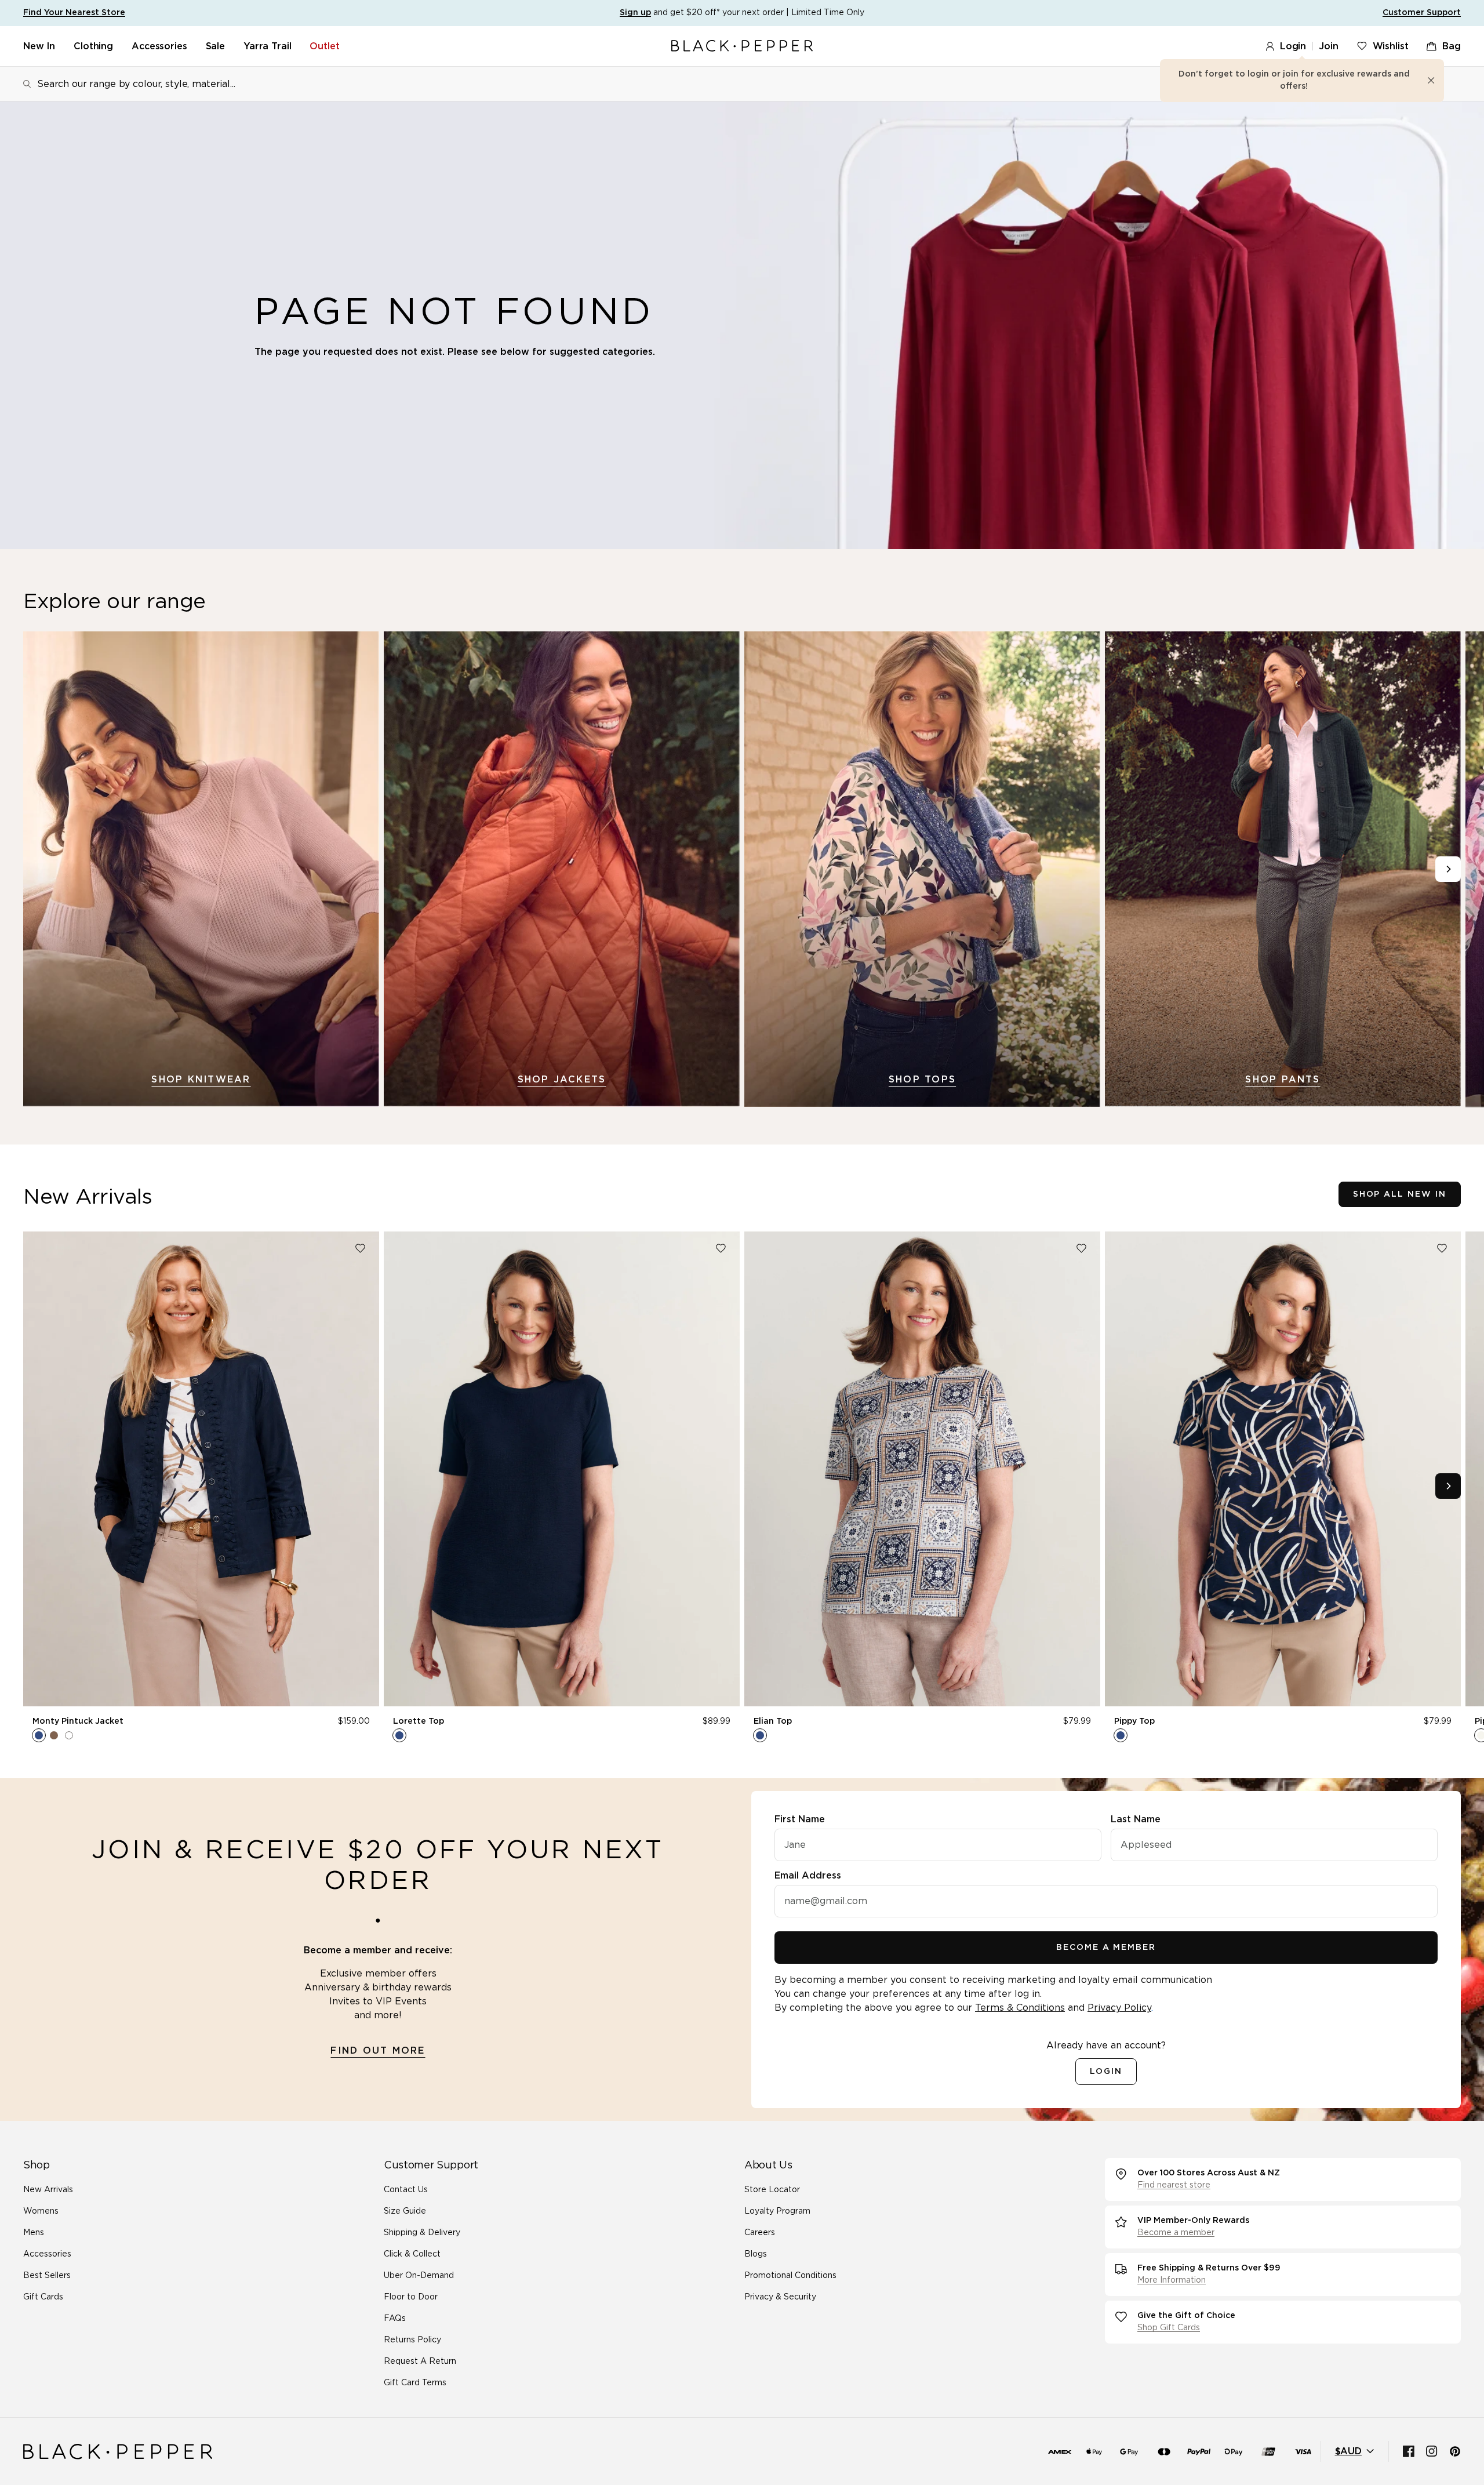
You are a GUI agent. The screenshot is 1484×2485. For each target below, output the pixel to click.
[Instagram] (1432, 2451)
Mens (34, 2233)
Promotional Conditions (790, 2276)
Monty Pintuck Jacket (78, 1721)
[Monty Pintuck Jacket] (201, 1469)
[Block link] (201, 869)
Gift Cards (43, 2297)
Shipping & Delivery (422, 2233)
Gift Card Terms (415, 2383)
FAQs (395, 2319)
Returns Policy (412, 2340)
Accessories (159, 46)
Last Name (1136, 1819)
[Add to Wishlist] (360, 1248)
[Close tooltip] (1431, 81)
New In (39, 46)
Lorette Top (419, 1721)
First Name (800, 1819)
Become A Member (1106, 1948)
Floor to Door (411, 2297)
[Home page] (742, 46)
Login (1293, 46)
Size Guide (405, 2211)
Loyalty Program (777, 2211)
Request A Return (420, 2362)
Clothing (93, 46)
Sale (215, 46)
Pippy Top (1134, 1721)
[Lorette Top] (562, 1469)
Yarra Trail (267, 46)
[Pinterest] (1455, 2451)
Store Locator (772, 2190)
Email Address (808, 1876)
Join (1328, 46)
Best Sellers (47, 2276)
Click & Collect (412, 2254)
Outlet (324, 46)
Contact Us (406, 2190)
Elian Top (773, 1721)
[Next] (1448, 869)
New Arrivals (48, 2190)
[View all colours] (54, 1735)
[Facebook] (1409, 2451)
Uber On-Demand (419, 2276)
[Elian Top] (922, 1469)
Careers (760, 2233)
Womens (41, 2211)
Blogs (756, 2254)
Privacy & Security (780, 2297)
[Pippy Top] (1283, 1469)
